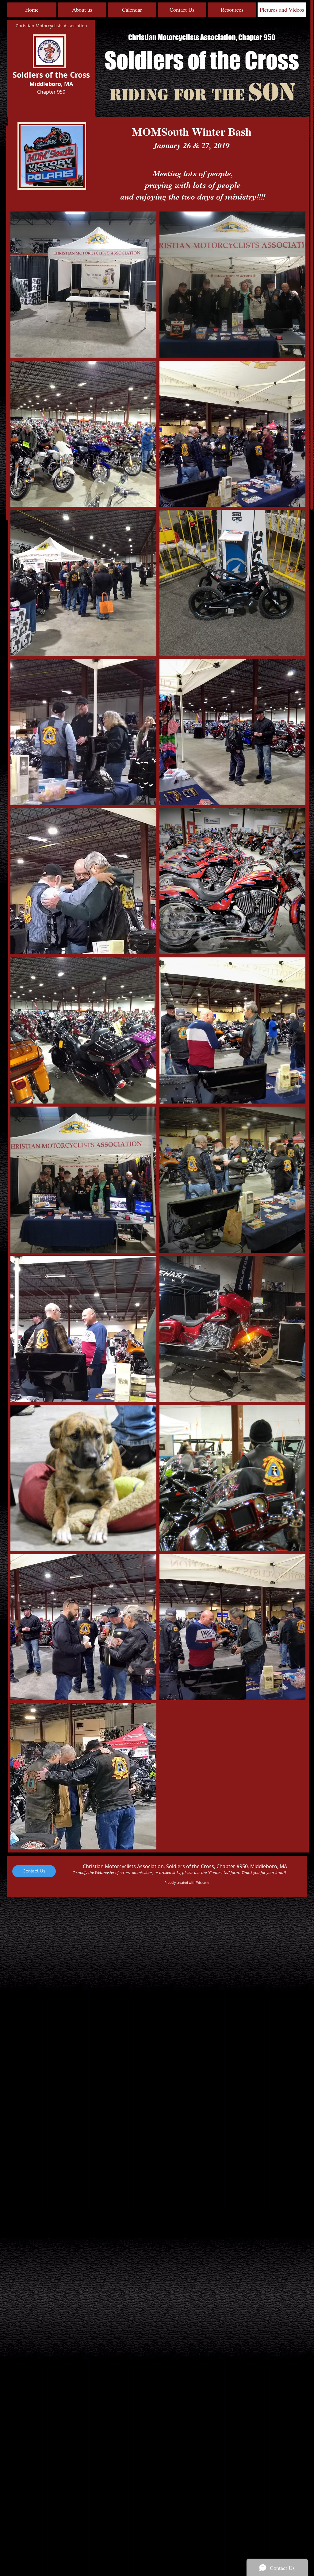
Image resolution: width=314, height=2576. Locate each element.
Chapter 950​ (51, 92)
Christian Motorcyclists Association (51, 26)
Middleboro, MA (51, 84)
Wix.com (202, 1883)
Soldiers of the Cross (202, 60)
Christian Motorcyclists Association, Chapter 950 (202, 37)
